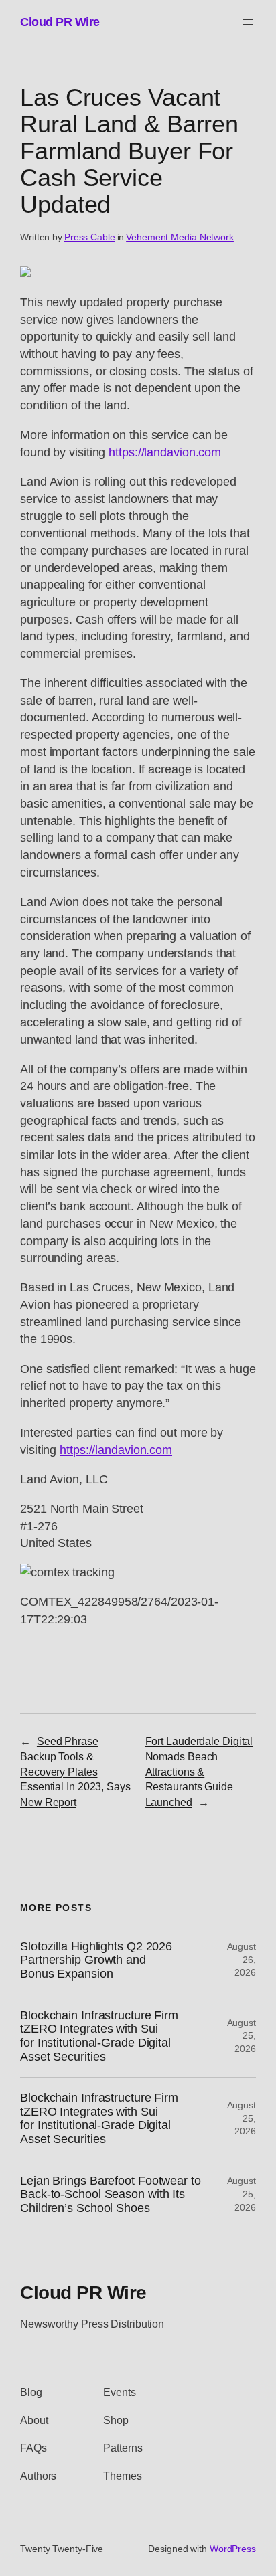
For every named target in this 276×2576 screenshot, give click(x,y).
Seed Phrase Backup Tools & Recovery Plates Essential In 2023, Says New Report (75, 1771)
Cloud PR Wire (60, 22)
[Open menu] (248, 22)
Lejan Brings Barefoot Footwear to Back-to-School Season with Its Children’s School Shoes (111, 2194)
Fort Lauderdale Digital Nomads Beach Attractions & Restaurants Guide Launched (199, 1771)
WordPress (233, 2549)
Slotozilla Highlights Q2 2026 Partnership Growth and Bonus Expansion (96, 1960)
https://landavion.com (165, 452)
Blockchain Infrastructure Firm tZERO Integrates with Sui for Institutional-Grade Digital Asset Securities (99, 2036)
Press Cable (90, 237)
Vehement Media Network (180, 237)
